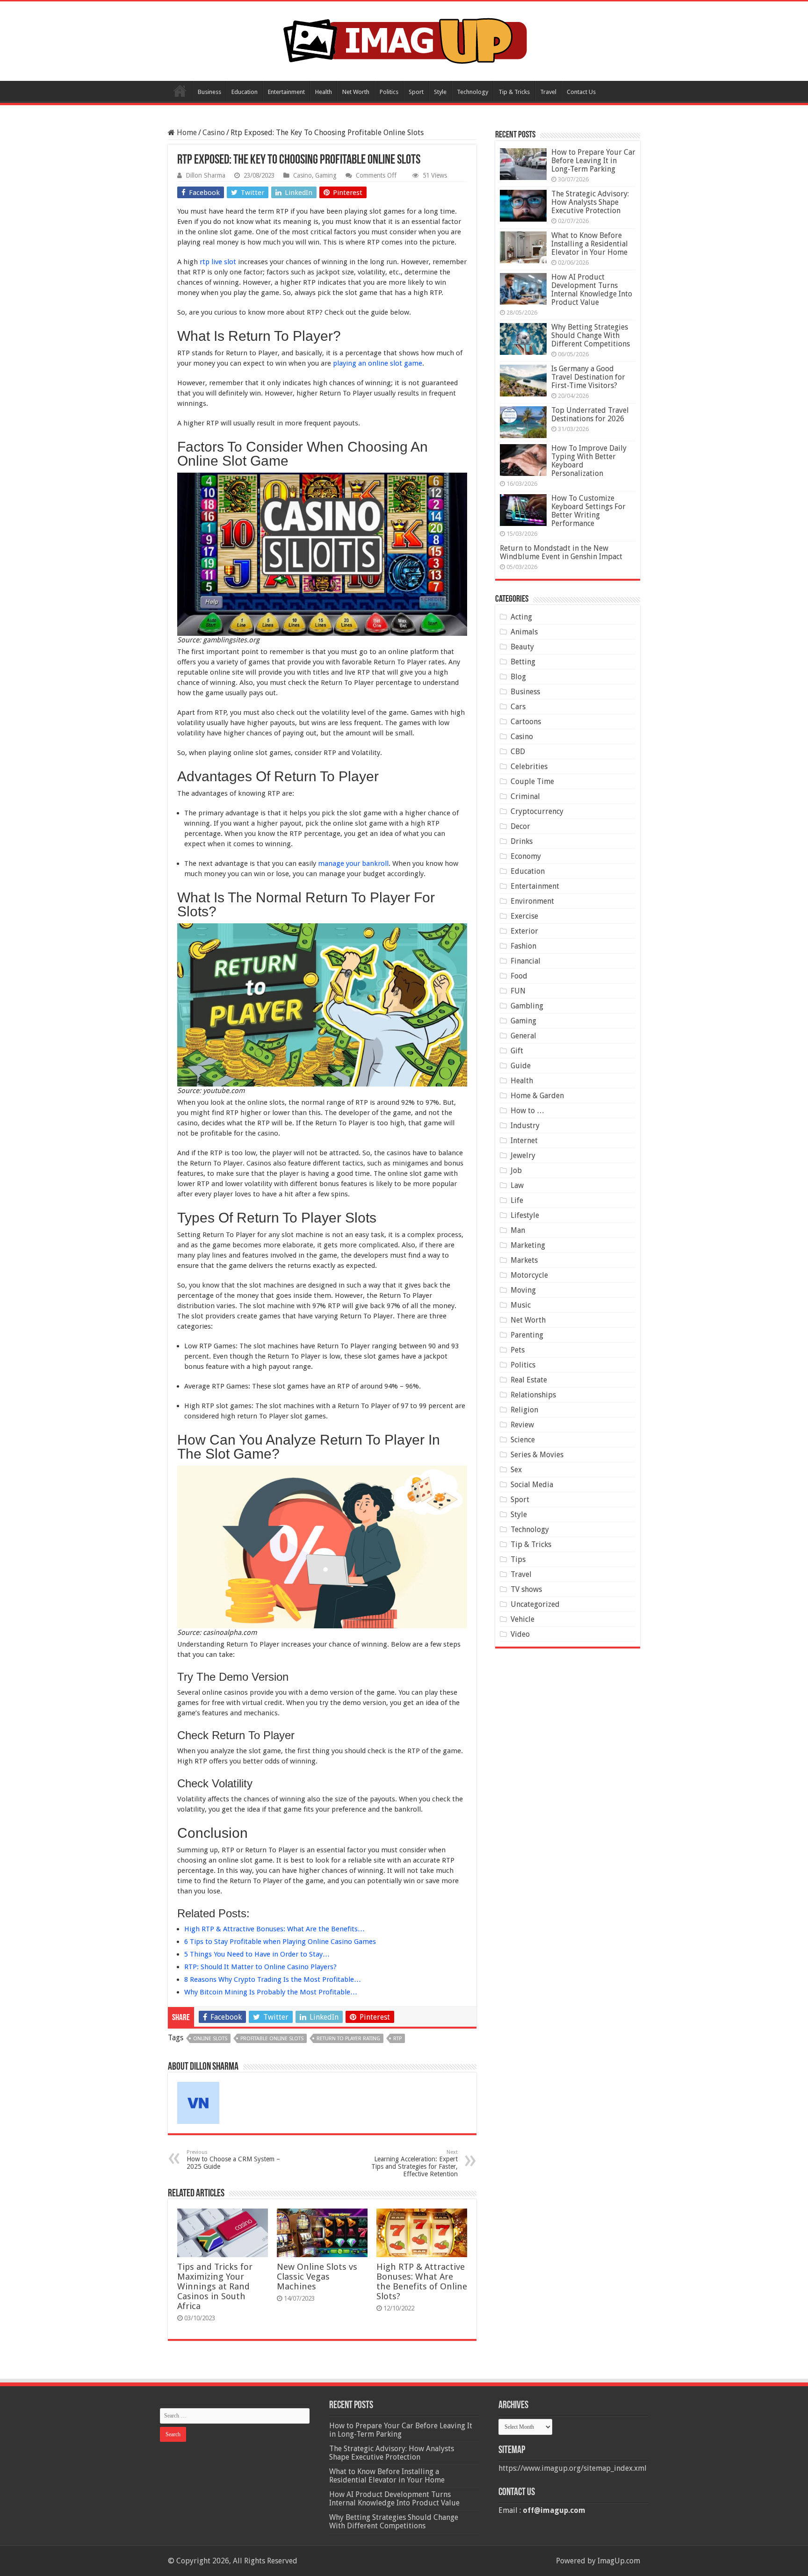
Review (522, 1425)
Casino (214, 133)
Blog (518, 677)
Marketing (528, 1245)
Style (440, 92)
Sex (516, 1470)
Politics (389, 92)
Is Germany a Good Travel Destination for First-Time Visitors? (588, 377)
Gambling (527, 1006)
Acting (521, 617)
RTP (397, 2039)
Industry (525, 1126)
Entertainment (286, 92)
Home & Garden (537, 1096)
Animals (524, 632)
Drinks (522, 841)
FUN (518, 991)
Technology (473, 92)
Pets (518, 1350)
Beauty (522, 647)
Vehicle (523, 1619)
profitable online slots (272, 2039)
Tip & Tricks (514, 92)
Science (523, 1440)
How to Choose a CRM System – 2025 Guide (233, 2160)
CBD (518, 752)
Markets (524, 1260)
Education (245, 92)
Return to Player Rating (348, 2039)
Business (209, 92)
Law (517, 1185)
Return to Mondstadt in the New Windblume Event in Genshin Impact (561, 552)
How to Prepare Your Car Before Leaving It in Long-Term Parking (593, 161)
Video (520, 1634)
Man (518, 1230)
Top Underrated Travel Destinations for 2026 (590, 414)
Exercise (524, 916)
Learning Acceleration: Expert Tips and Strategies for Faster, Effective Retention (415, 2163)
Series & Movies (537, 1455)
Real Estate (529, 1380)
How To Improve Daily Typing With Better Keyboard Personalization (589, 461)
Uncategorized (535, 1604)
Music (521, 1305)
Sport (416, 92)
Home (180, 91)
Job (516, 1170)
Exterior (524, 931)
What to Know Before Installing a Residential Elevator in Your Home (590, 244)
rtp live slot (218, 262)
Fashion (523, 946)
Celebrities (529, 766)
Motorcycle (529, 1275)
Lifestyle (525, 1215)
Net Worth (356, 92)
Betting (523, 662)
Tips (518, 1559)
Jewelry (523, 1155)
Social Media (532, 1485)
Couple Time (532, 781)
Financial (526, 961)
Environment (532, 901)
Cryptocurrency (537, 811)
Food (519, 976)
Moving (523, 1290)
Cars (518, 707)
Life (517, 1200)
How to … (527, 1111)
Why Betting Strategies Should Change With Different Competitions (591, 335)
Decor (520, 826)
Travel (548, 92)
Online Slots (210, 2039)
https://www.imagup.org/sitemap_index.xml (573, 2468)
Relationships (533, 1395)
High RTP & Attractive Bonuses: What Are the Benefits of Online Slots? (422, 2281)
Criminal (525, 796)
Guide (521, 1066)
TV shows (526, 1589)
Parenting (527, 1335)
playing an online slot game (378, 363)
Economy (526, 856)
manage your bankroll (353, 863)
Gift (517, 1051)
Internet (524, 1140)
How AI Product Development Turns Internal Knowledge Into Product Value (592, 290)
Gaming (326, 175)
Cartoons (526, 722)
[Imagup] (404, 39)
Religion (524, 1410)
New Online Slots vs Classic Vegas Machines (317, 2277)
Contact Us (581, 92)
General (523, 1036)
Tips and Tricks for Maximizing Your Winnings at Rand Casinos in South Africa (215, 2286)
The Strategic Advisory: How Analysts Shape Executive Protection (590, 202)
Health (324, 92)
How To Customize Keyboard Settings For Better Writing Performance (588, 511)
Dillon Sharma (206, 175)
